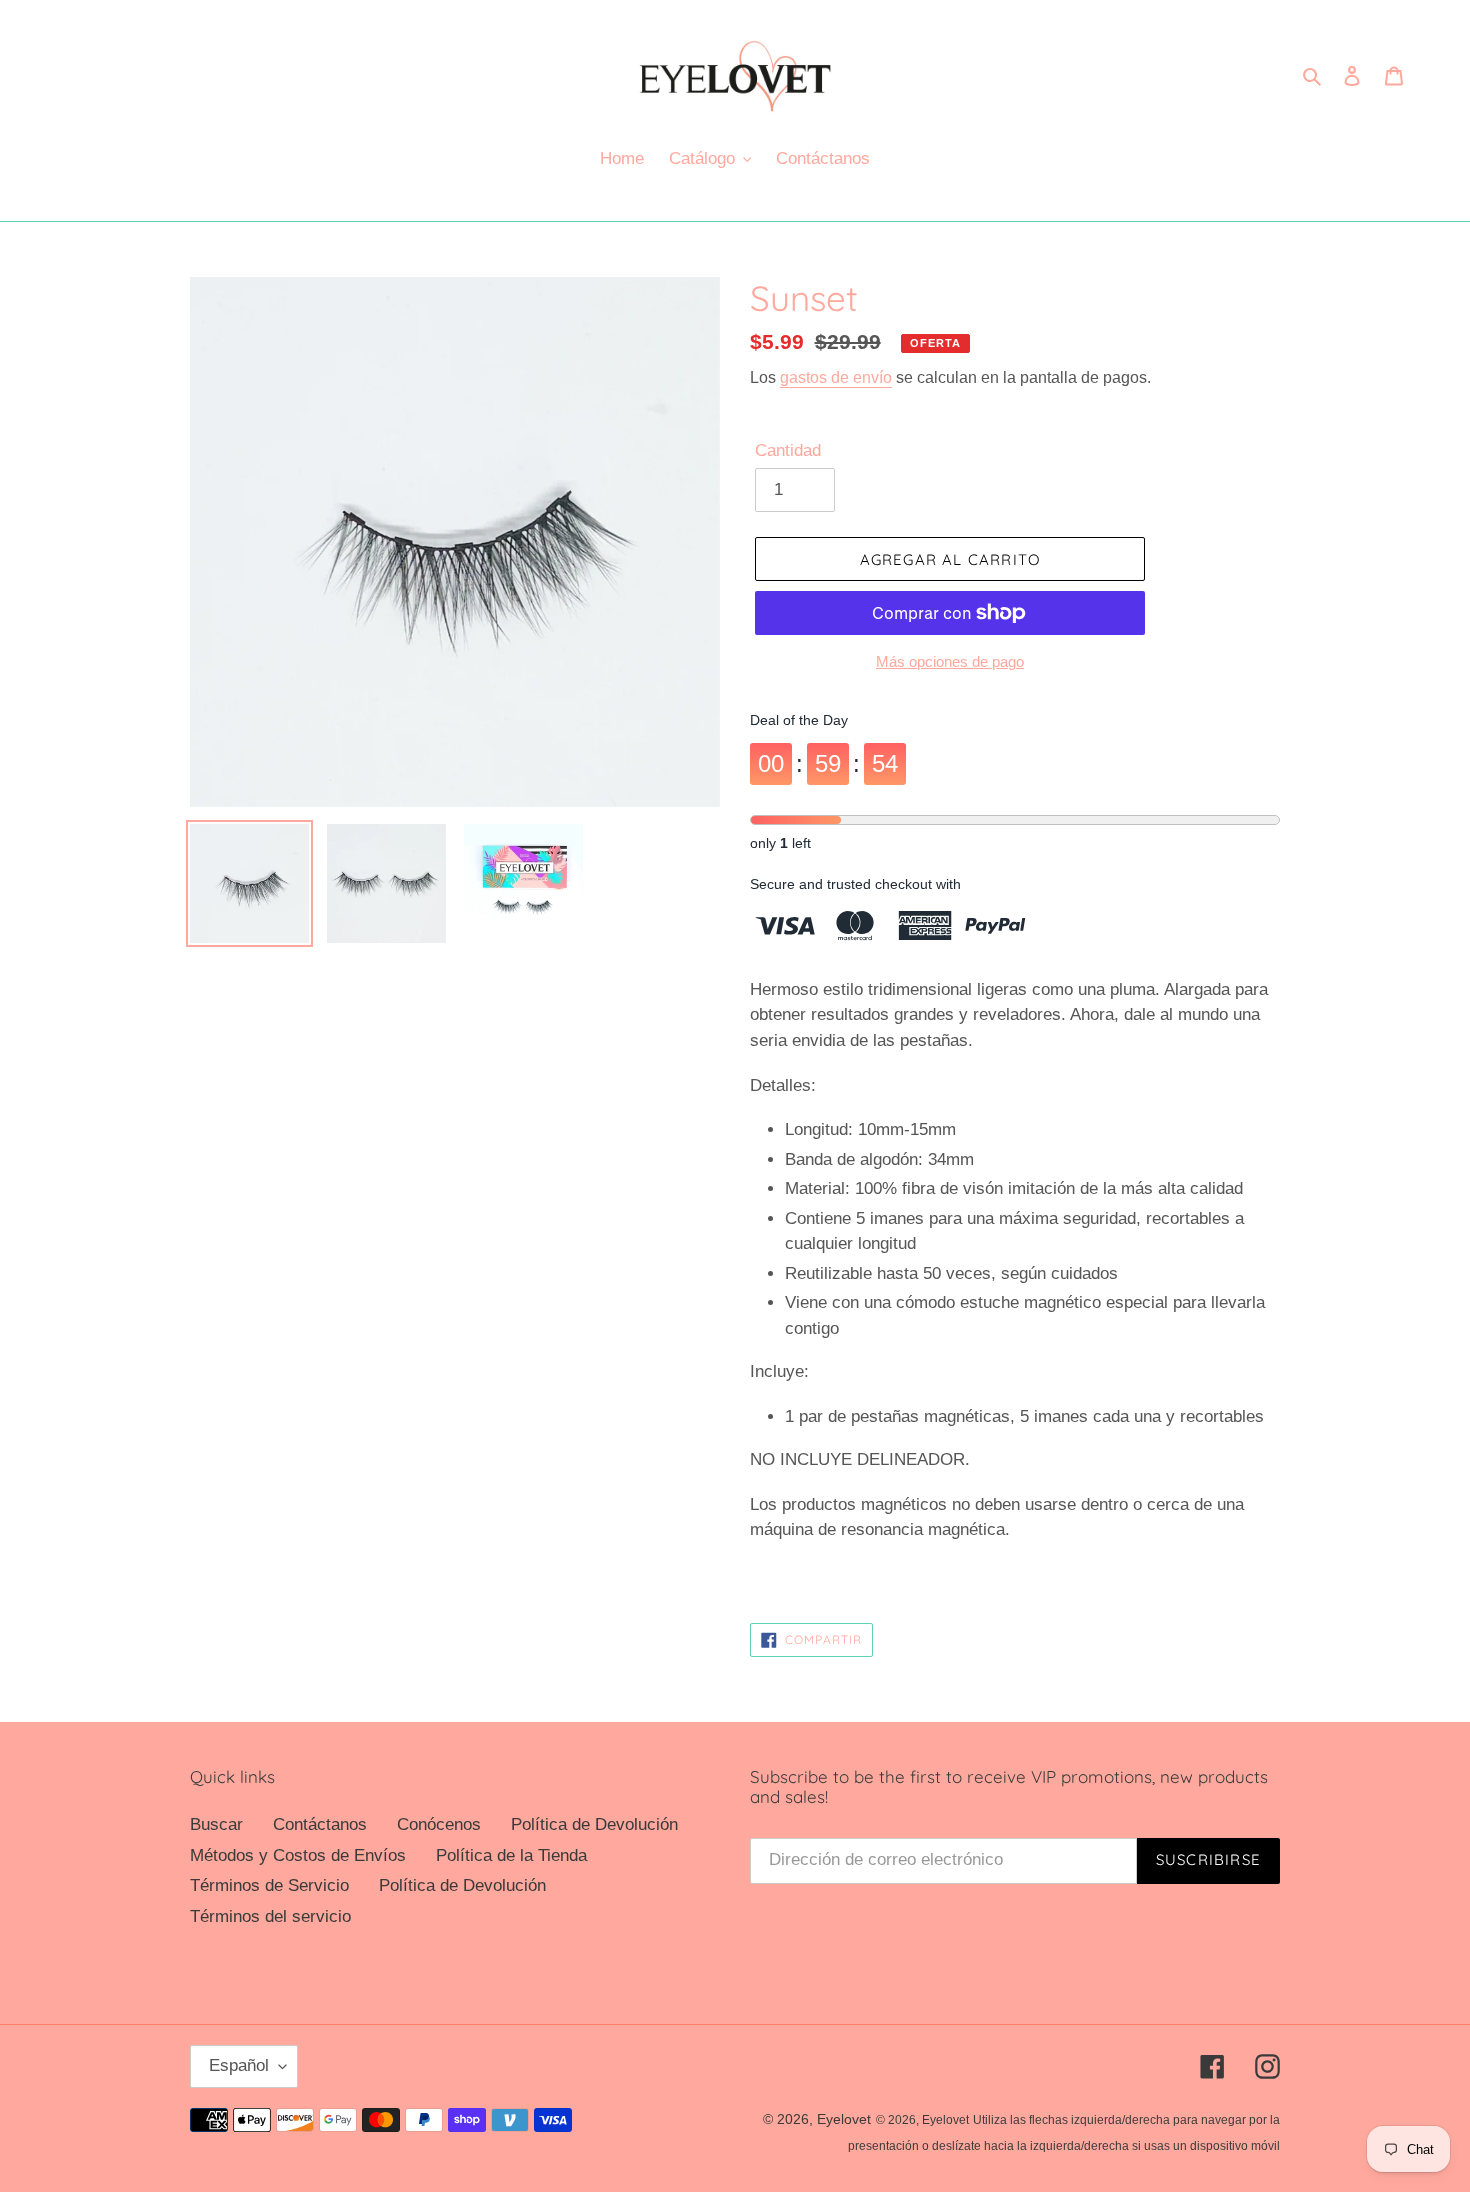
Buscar (216, 1824)
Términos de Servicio (269, 1885)
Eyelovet (844, 2119)
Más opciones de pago (950, 661)
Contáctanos (320, 1824)
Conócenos (439, 1824)
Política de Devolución (594, 1824)
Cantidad (788, 450)
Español (239, 2065)
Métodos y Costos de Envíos (298, 1855)
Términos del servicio (270, 1916)
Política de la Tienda (511, 1855)
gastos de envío (836, 377)
